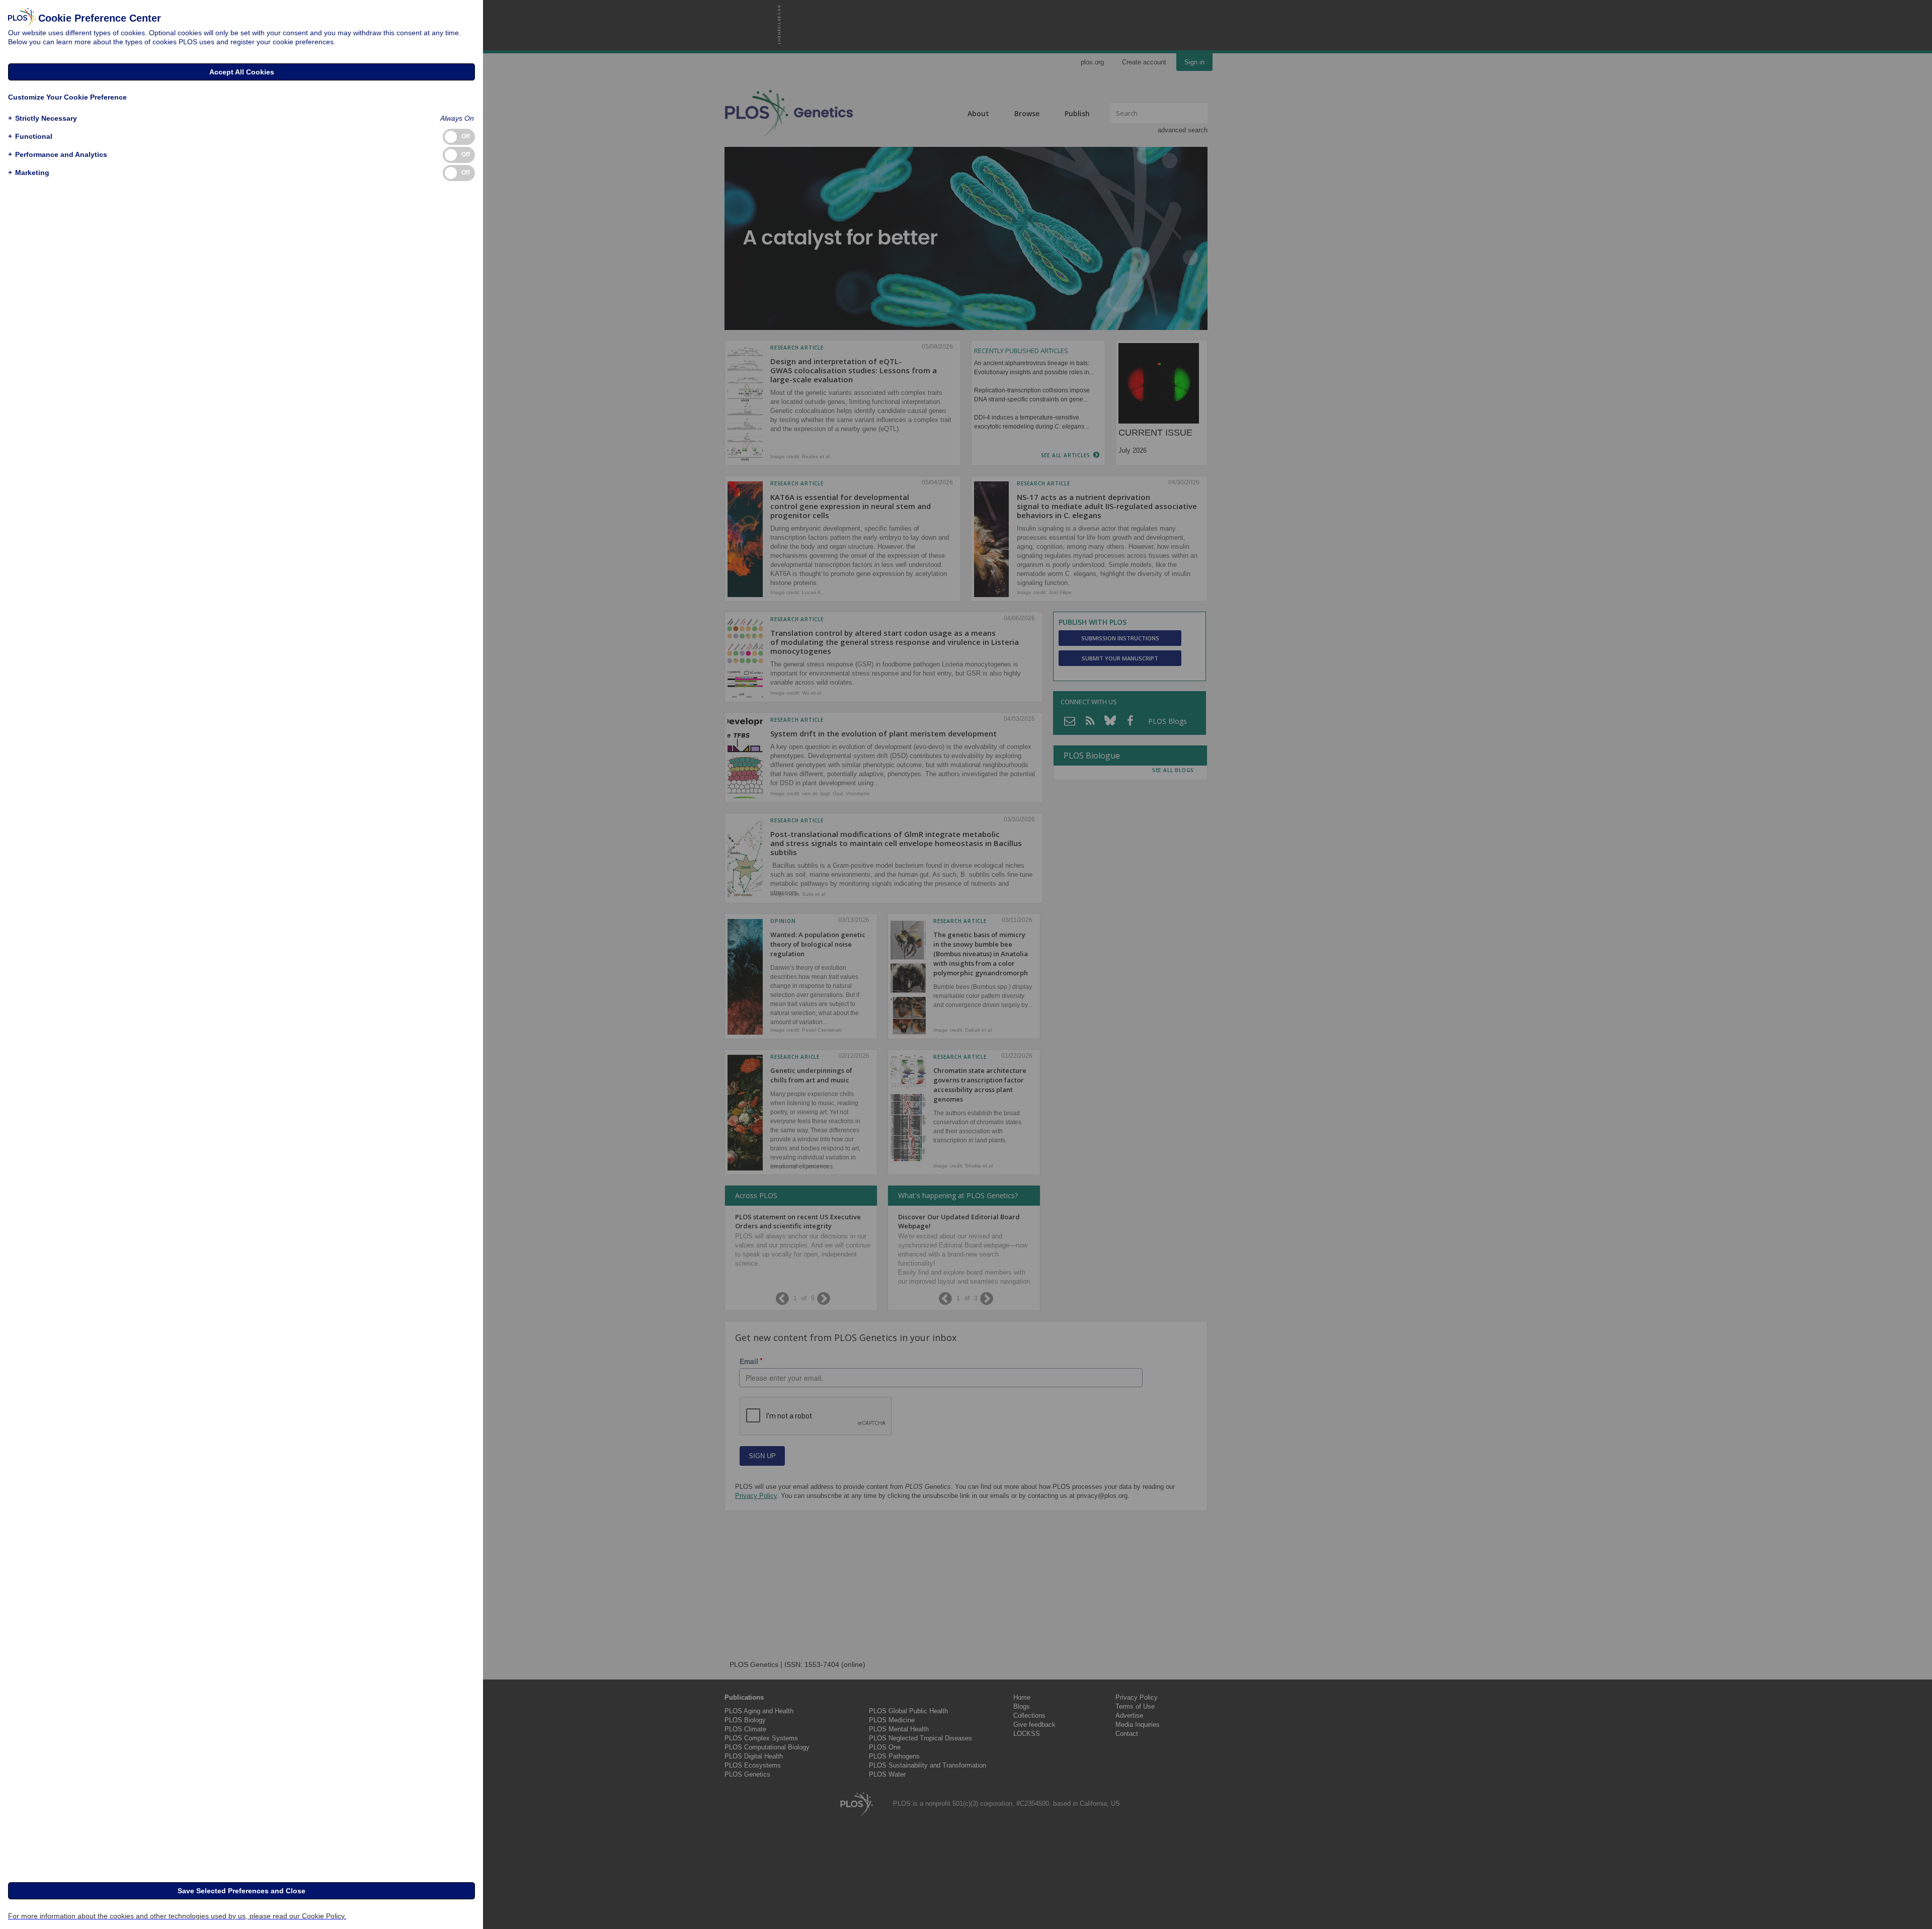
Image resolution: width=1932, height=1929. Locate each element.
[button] (43, 118)
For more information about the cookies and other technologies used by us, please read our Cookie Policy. (177, 1916)
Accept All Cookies (242, 72)
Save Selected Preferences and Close (242, 1891)
